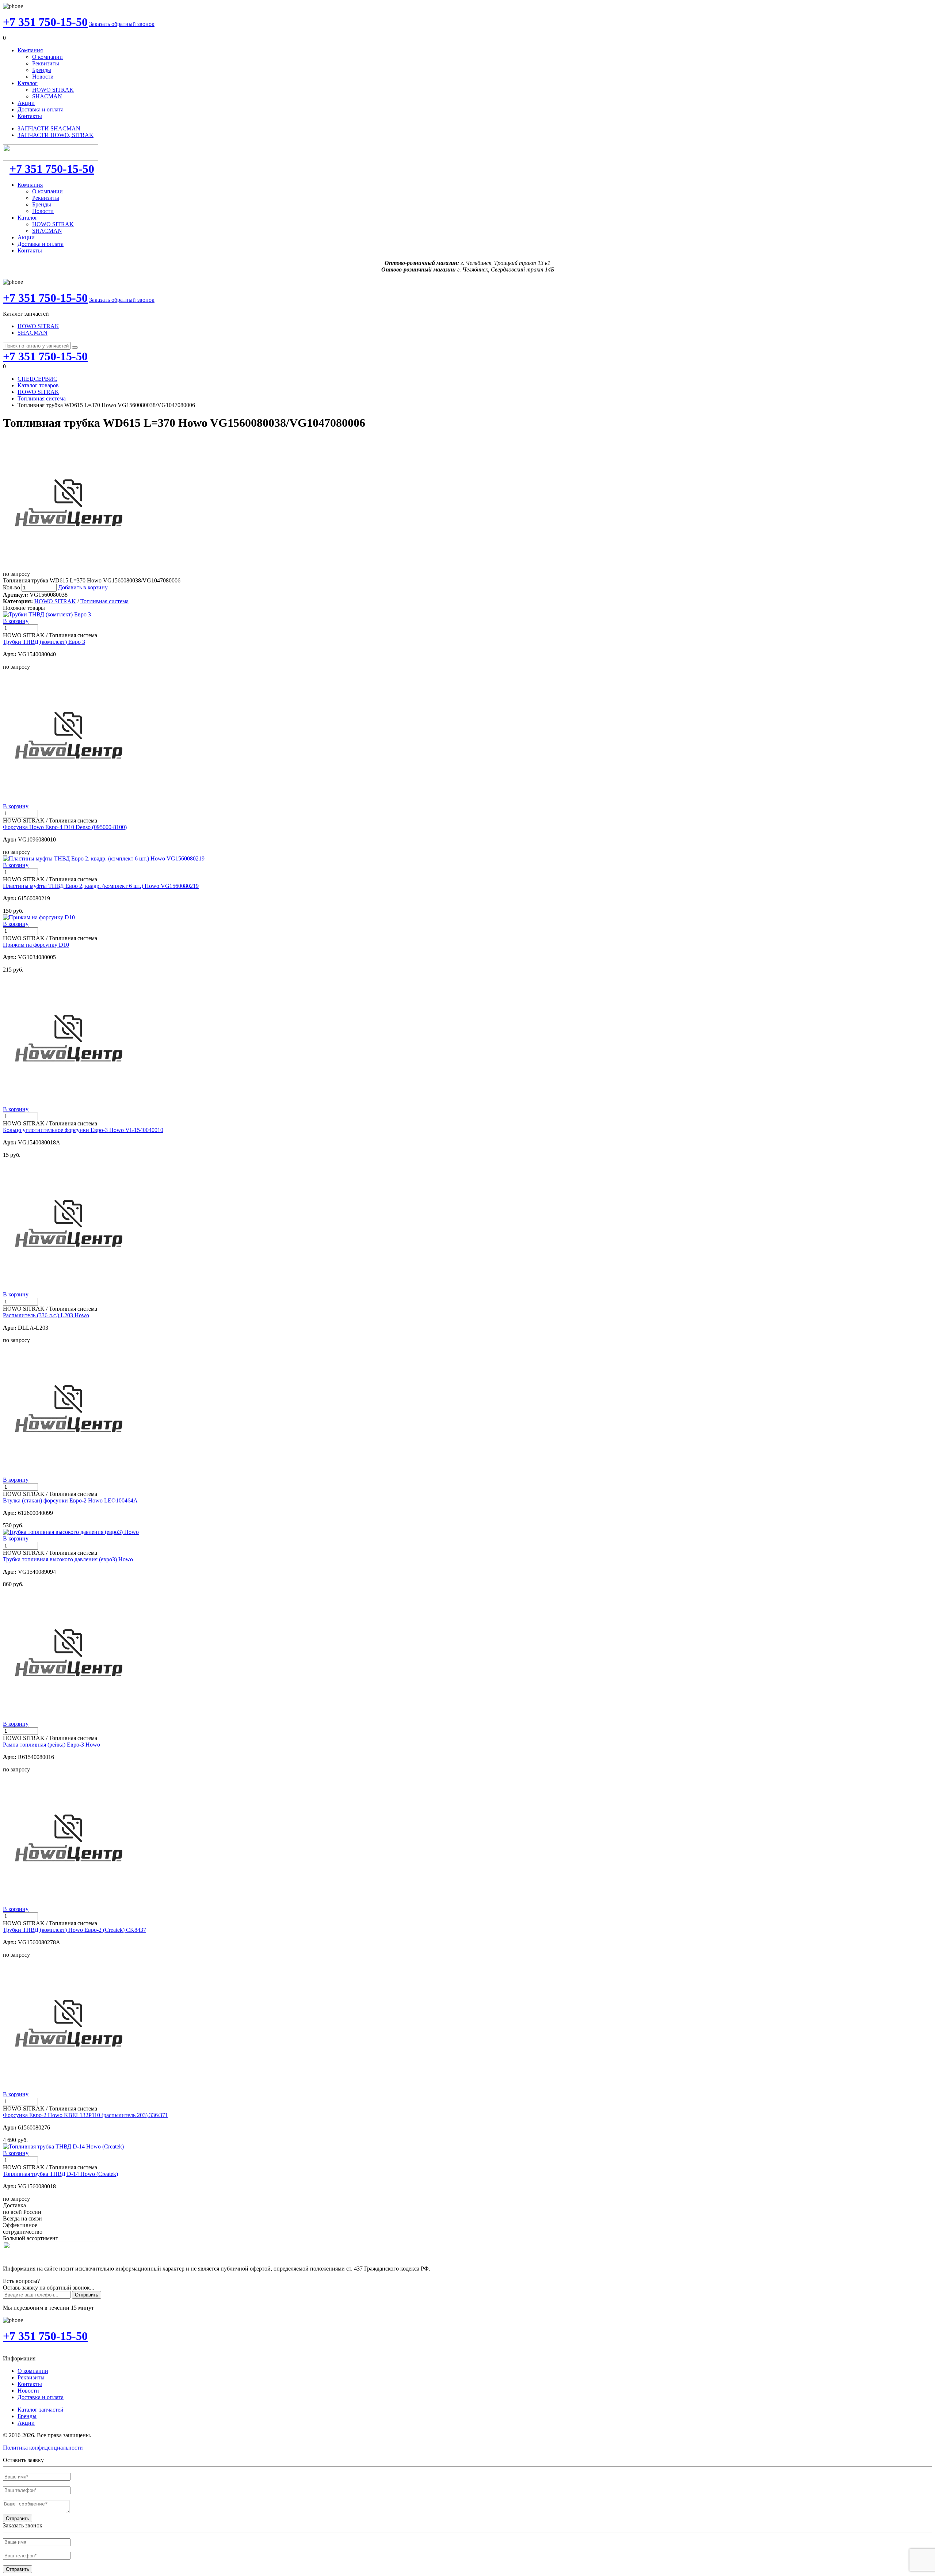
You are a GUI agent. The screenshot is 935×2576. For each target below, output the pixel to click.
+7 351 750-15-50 (45, 22)
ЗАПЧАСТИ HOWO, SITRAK (56, 135)
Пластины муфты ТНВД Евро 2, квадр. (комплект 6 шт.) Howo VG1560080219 (101, 886)
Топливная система (42, 398)
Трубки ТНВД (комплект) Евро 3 (44, 642)
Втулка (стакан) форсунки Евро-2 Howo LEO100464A (70, 1500)
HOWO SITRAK (53, 90)
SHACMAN (47, 96)
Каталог (28, 83)
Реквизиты (46, 63)
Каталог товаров (38, 385)
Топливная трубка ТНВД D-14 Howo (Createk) (60, 2174)
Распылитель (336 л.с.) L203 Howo (46, 1315)
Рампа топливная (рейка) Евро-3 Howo (51, 1745)
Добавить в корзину (83, 587)
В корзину (16, 621)
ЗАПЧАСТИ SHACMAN (49, 128)
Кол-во (12, 587)
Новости (43, 77)
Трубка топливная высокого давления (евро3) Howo (68, 1559)
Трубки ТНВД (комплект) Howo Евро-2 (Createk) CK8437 (75, 1930)
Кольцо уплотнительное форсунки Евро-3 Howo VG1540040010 (83, 1130)
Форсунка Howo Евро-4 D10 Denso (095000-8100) (65, 827)
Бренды (42, 70)
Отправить (87, 2295)
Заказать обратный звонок (122, 24)
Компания (30, 50)
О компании (47, 57)
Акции (26, 103)
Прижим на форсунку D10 (36, 945)
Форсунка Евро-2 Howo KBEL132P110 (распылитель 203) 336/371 (85, 2115)
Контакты (30, 116)
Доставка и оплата (41, 109)
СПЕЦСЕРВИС (37, 379)
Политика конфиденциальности (43, 2448)
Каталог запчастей (41, 2410)
